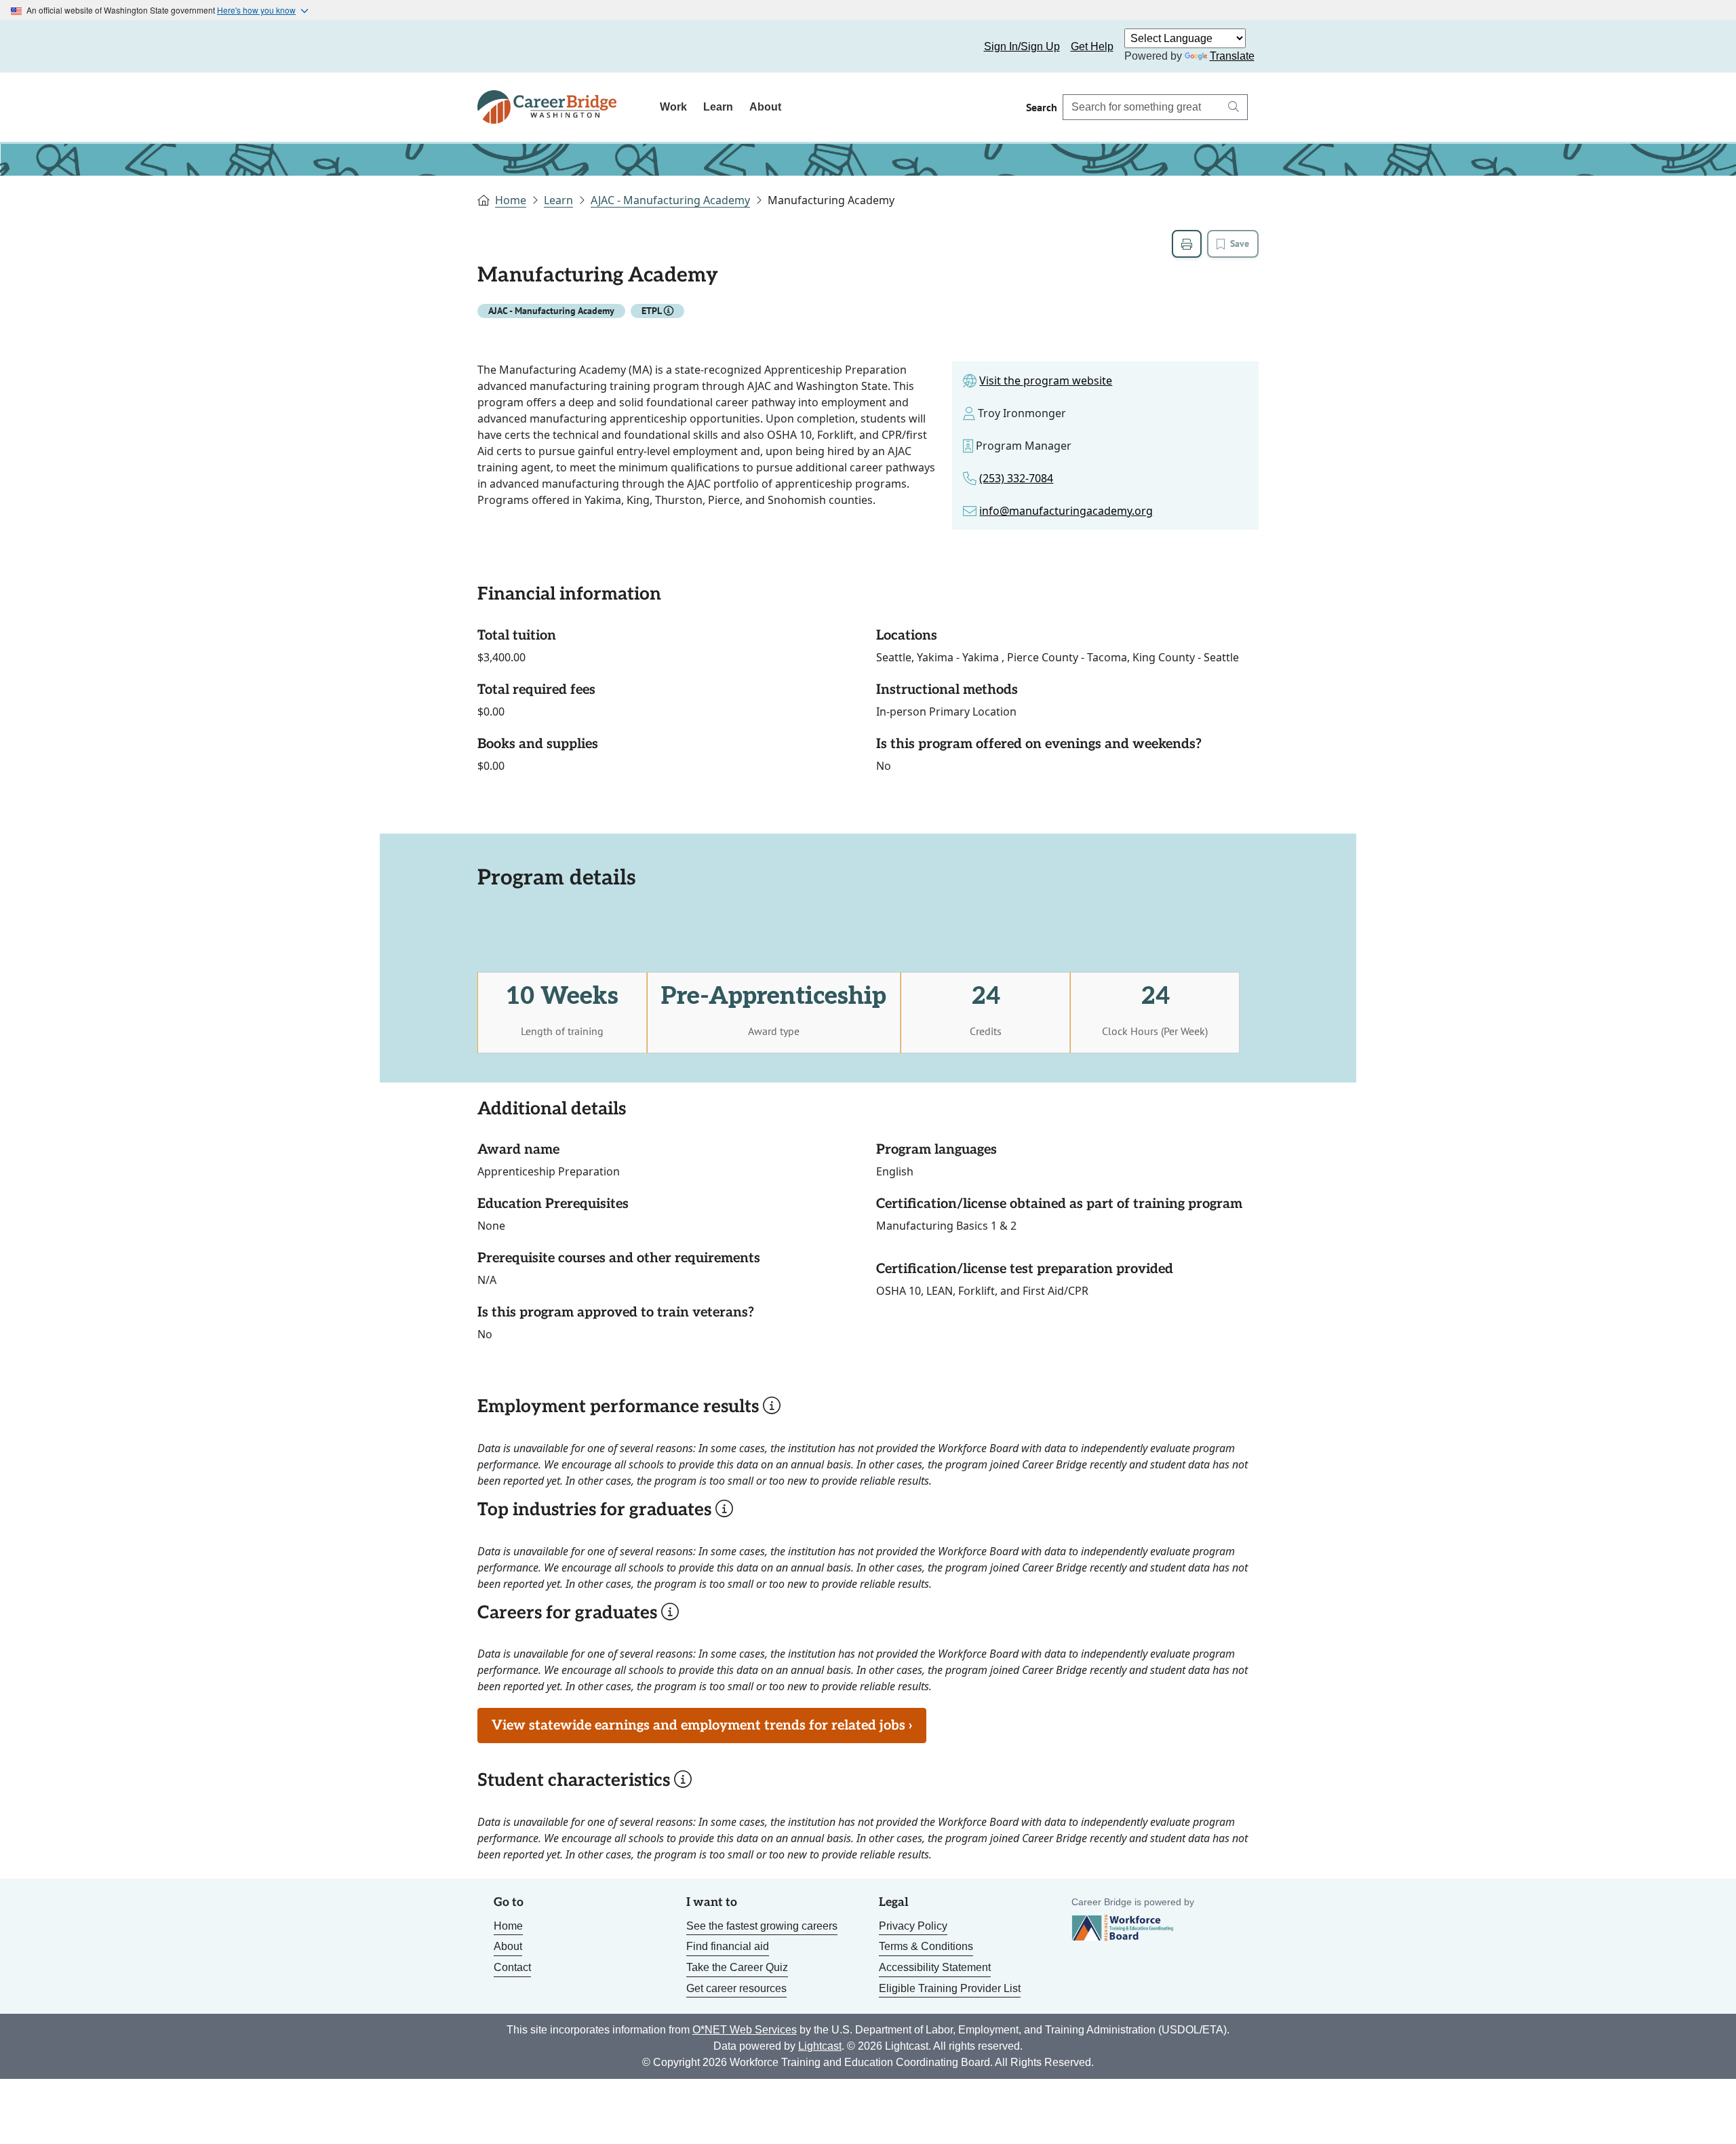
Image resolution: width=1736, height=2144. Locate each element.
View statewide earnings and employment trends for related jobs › (702, 1726)
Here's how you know (256, 10)
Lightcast (820, 2046)
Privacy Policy (913, 1926)
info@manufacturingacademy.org (1066, 511)
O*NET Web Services (745, 2030)
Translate (1232, 56)
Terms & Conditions (926, 1946)
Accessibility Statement (935, 1967)
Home (511, 200)
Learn (718, 107)
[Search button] (1234, 107)
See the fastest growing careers (762, 1926)
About (765, 107)
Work (673, 107)
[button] (669, 311)
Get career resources (736, 1988)
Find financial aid (728, 1946)
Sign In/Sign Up (1022, 46)
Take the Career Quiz (737, 1967)
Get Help (1092, 46)
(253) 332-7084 (1016, 478)
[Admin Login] (503, 47)
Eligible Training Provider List (950, 1988)
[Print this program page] (1187, 244)
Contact (512, 1967)
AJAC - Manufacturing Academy (670, 200)
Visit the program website (1046, 381)
